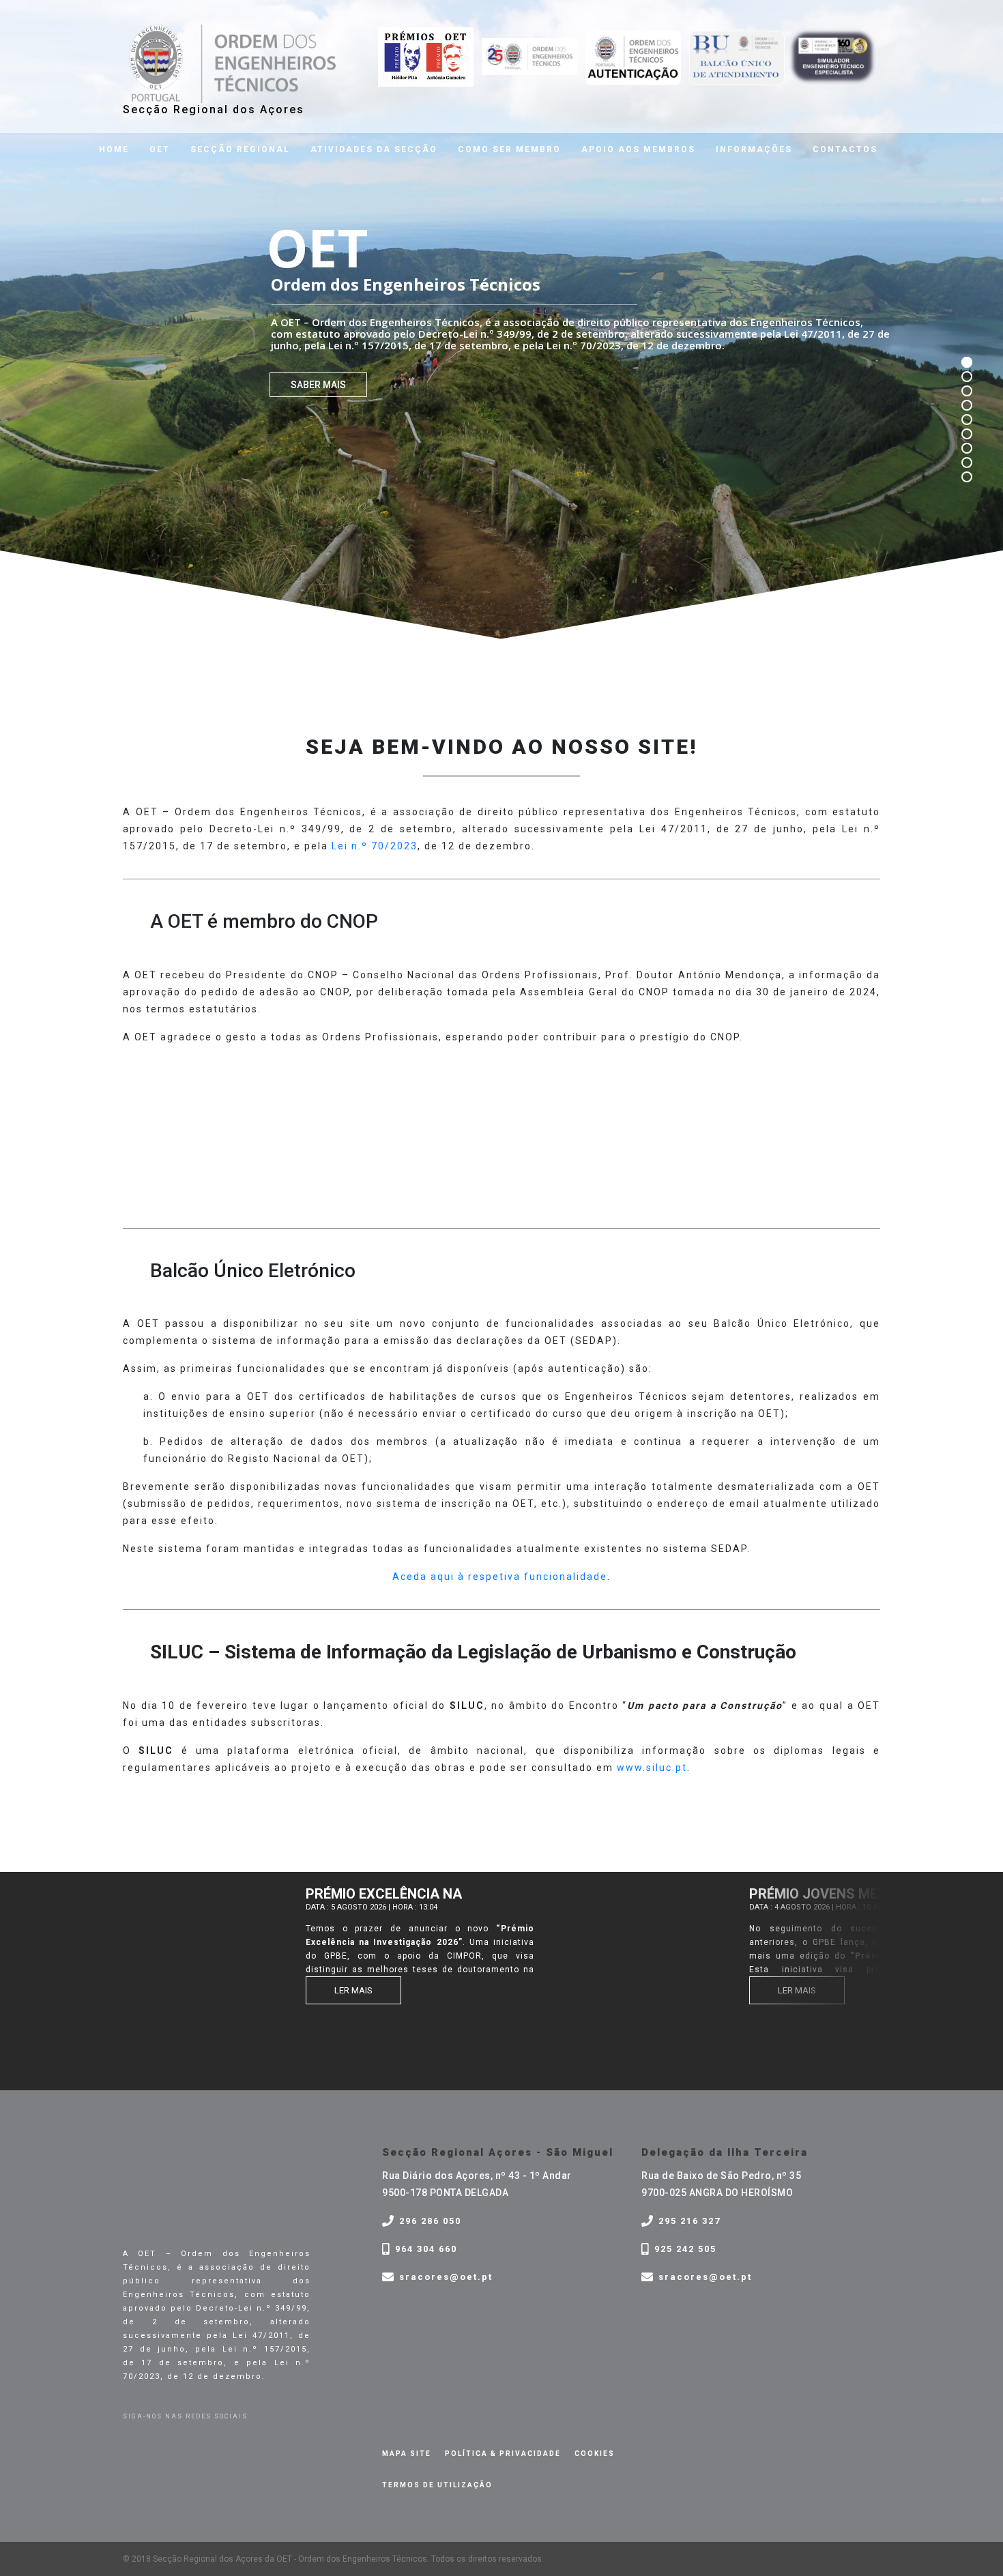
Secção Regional (240, 149)
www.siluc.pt (652, 1768)
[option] (322, 1947)
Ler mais (331, 1990)
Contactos (845, 149)
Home (114, 149)
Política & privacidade (503, 2454)
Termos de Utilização (437, 2485)
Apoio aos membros (638, 149)
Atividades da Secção (374, 149)
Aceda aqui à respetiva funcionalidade (500, 1577)
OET (160, 149)
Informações (754, 149)
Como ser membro (509, 149)
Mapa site (407, 2454)
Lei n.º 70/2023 (375, 846)
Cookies (595, 2454)
